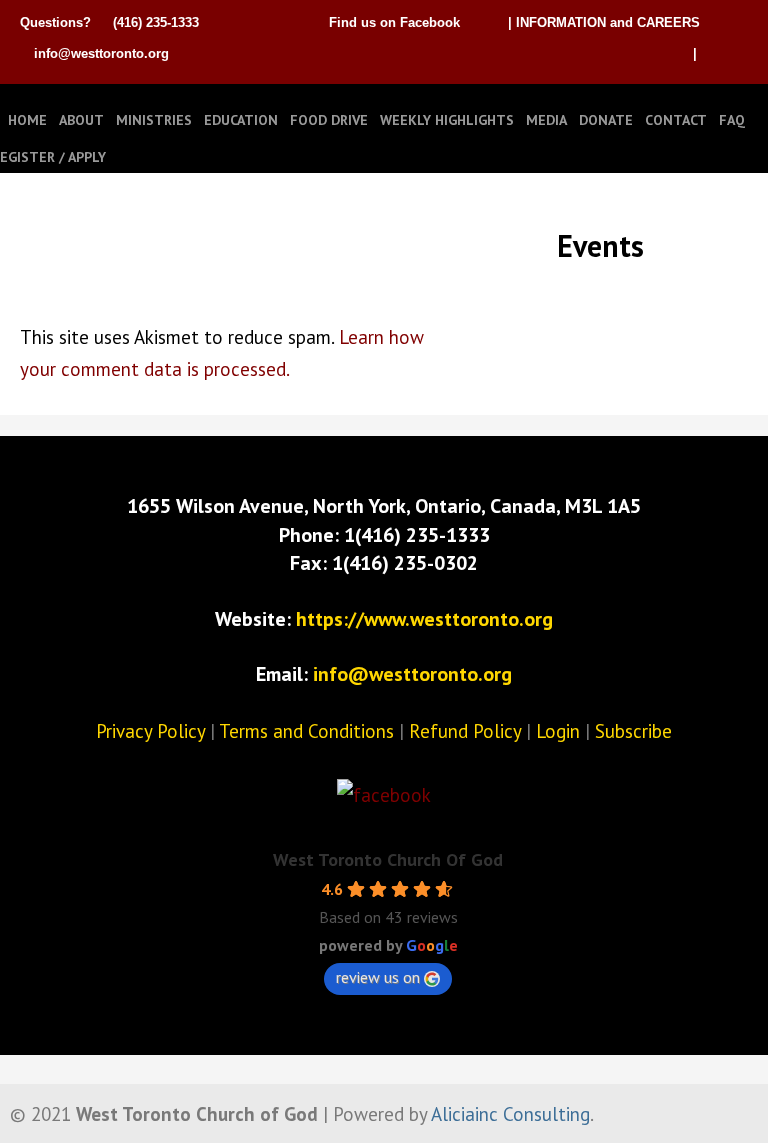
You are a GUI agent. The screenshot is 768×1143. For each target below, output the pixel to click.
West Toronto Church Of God (388, 859)
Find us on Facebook (394, 22)
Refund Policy (465, 731)
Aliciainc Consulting (510, 1114)
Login (558, 731)
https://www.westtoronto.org (424, 619)
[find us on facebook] (384, 795)
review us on (378, 977)
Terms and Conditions (306, 731)
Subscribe (633, 731)
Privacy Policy (150, 731)
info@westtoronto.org (101, 53)
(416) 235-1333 (156, 22)
